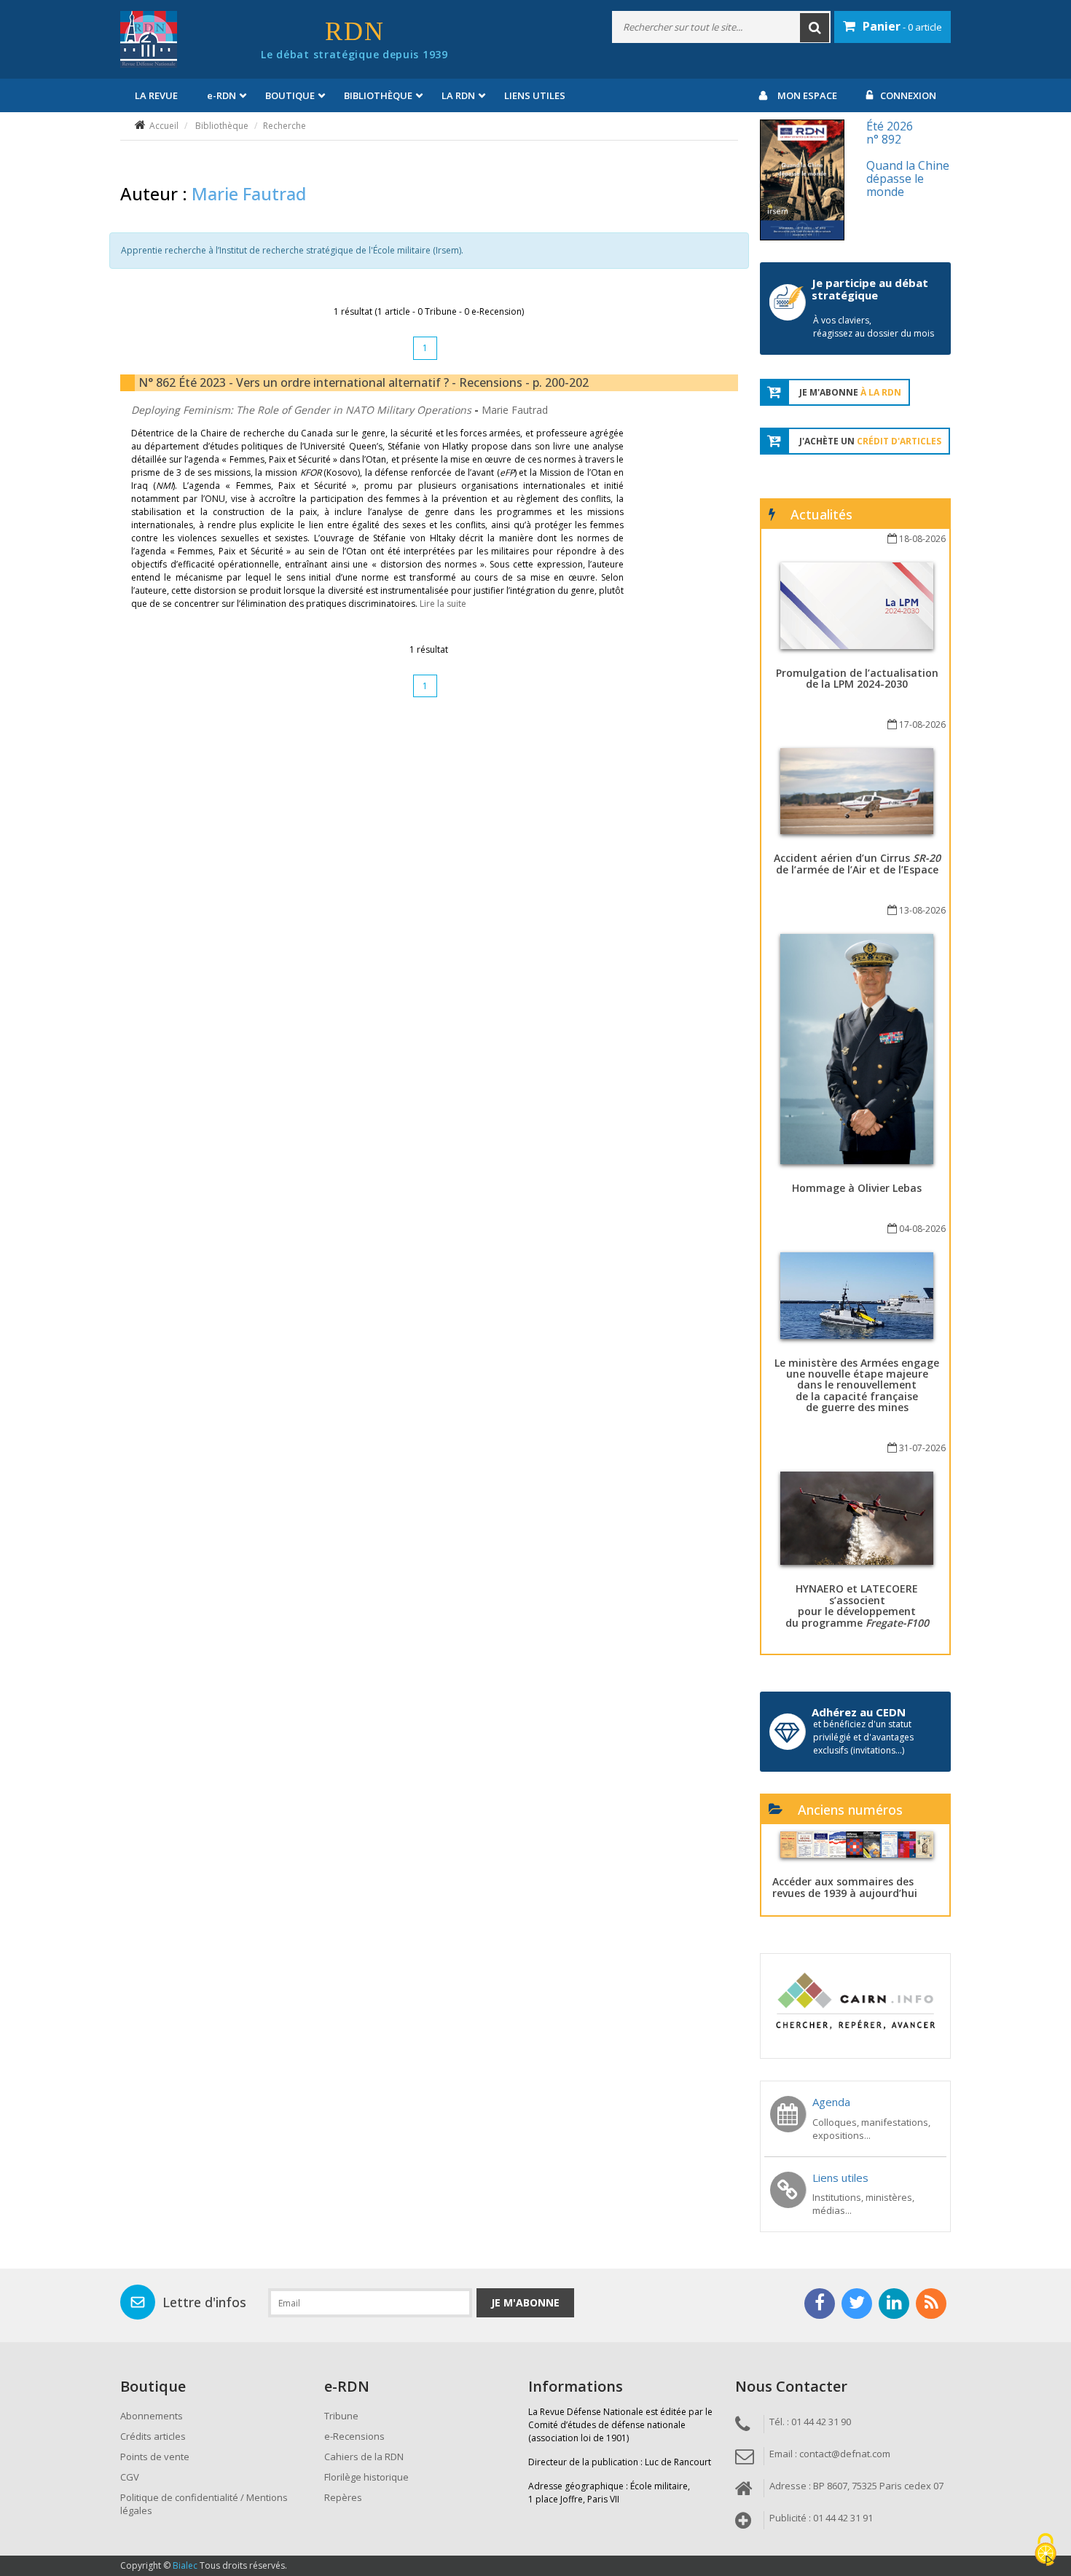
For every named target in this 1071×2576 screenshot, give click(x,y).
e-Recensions (354, 2436)
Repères (343, 2497)
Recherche (285, 126)
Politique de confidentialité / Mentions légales (204, 2504)
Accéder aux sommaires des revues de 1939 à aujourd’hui (845, 1887)
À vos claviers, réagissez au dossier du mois (874, 327)
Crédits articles (153, 2436)
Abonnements (152, 2416)
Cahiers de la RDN (364, 2457)
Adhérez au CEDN (859, 1712)
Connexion (908, 95)
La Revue (156, 95)
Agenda (831, 2102)
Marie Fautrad (515, 410)
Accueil (164, 126)
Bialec (185, 2565)
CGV (130, 2477)
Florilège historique (366, 2477)
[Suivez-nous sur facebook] (820, 2304)
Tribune (341, 2416)
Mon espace (807, 95)
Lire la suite (443, 604)
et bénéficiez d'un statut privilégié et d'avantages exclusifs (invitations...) (863, 1737)
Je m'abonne (525, 2302)
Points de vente (155, 2457)
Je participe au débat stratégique (870, 289)
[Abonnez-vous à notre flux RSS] (931, 2304)
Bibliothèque (222, 126)
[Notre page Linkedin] (894, 2304)
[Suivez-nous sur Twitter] (857, 2304)
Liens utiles (535, 95)
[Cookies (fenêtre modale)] (1045, 2551)
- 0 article (902, 26)
